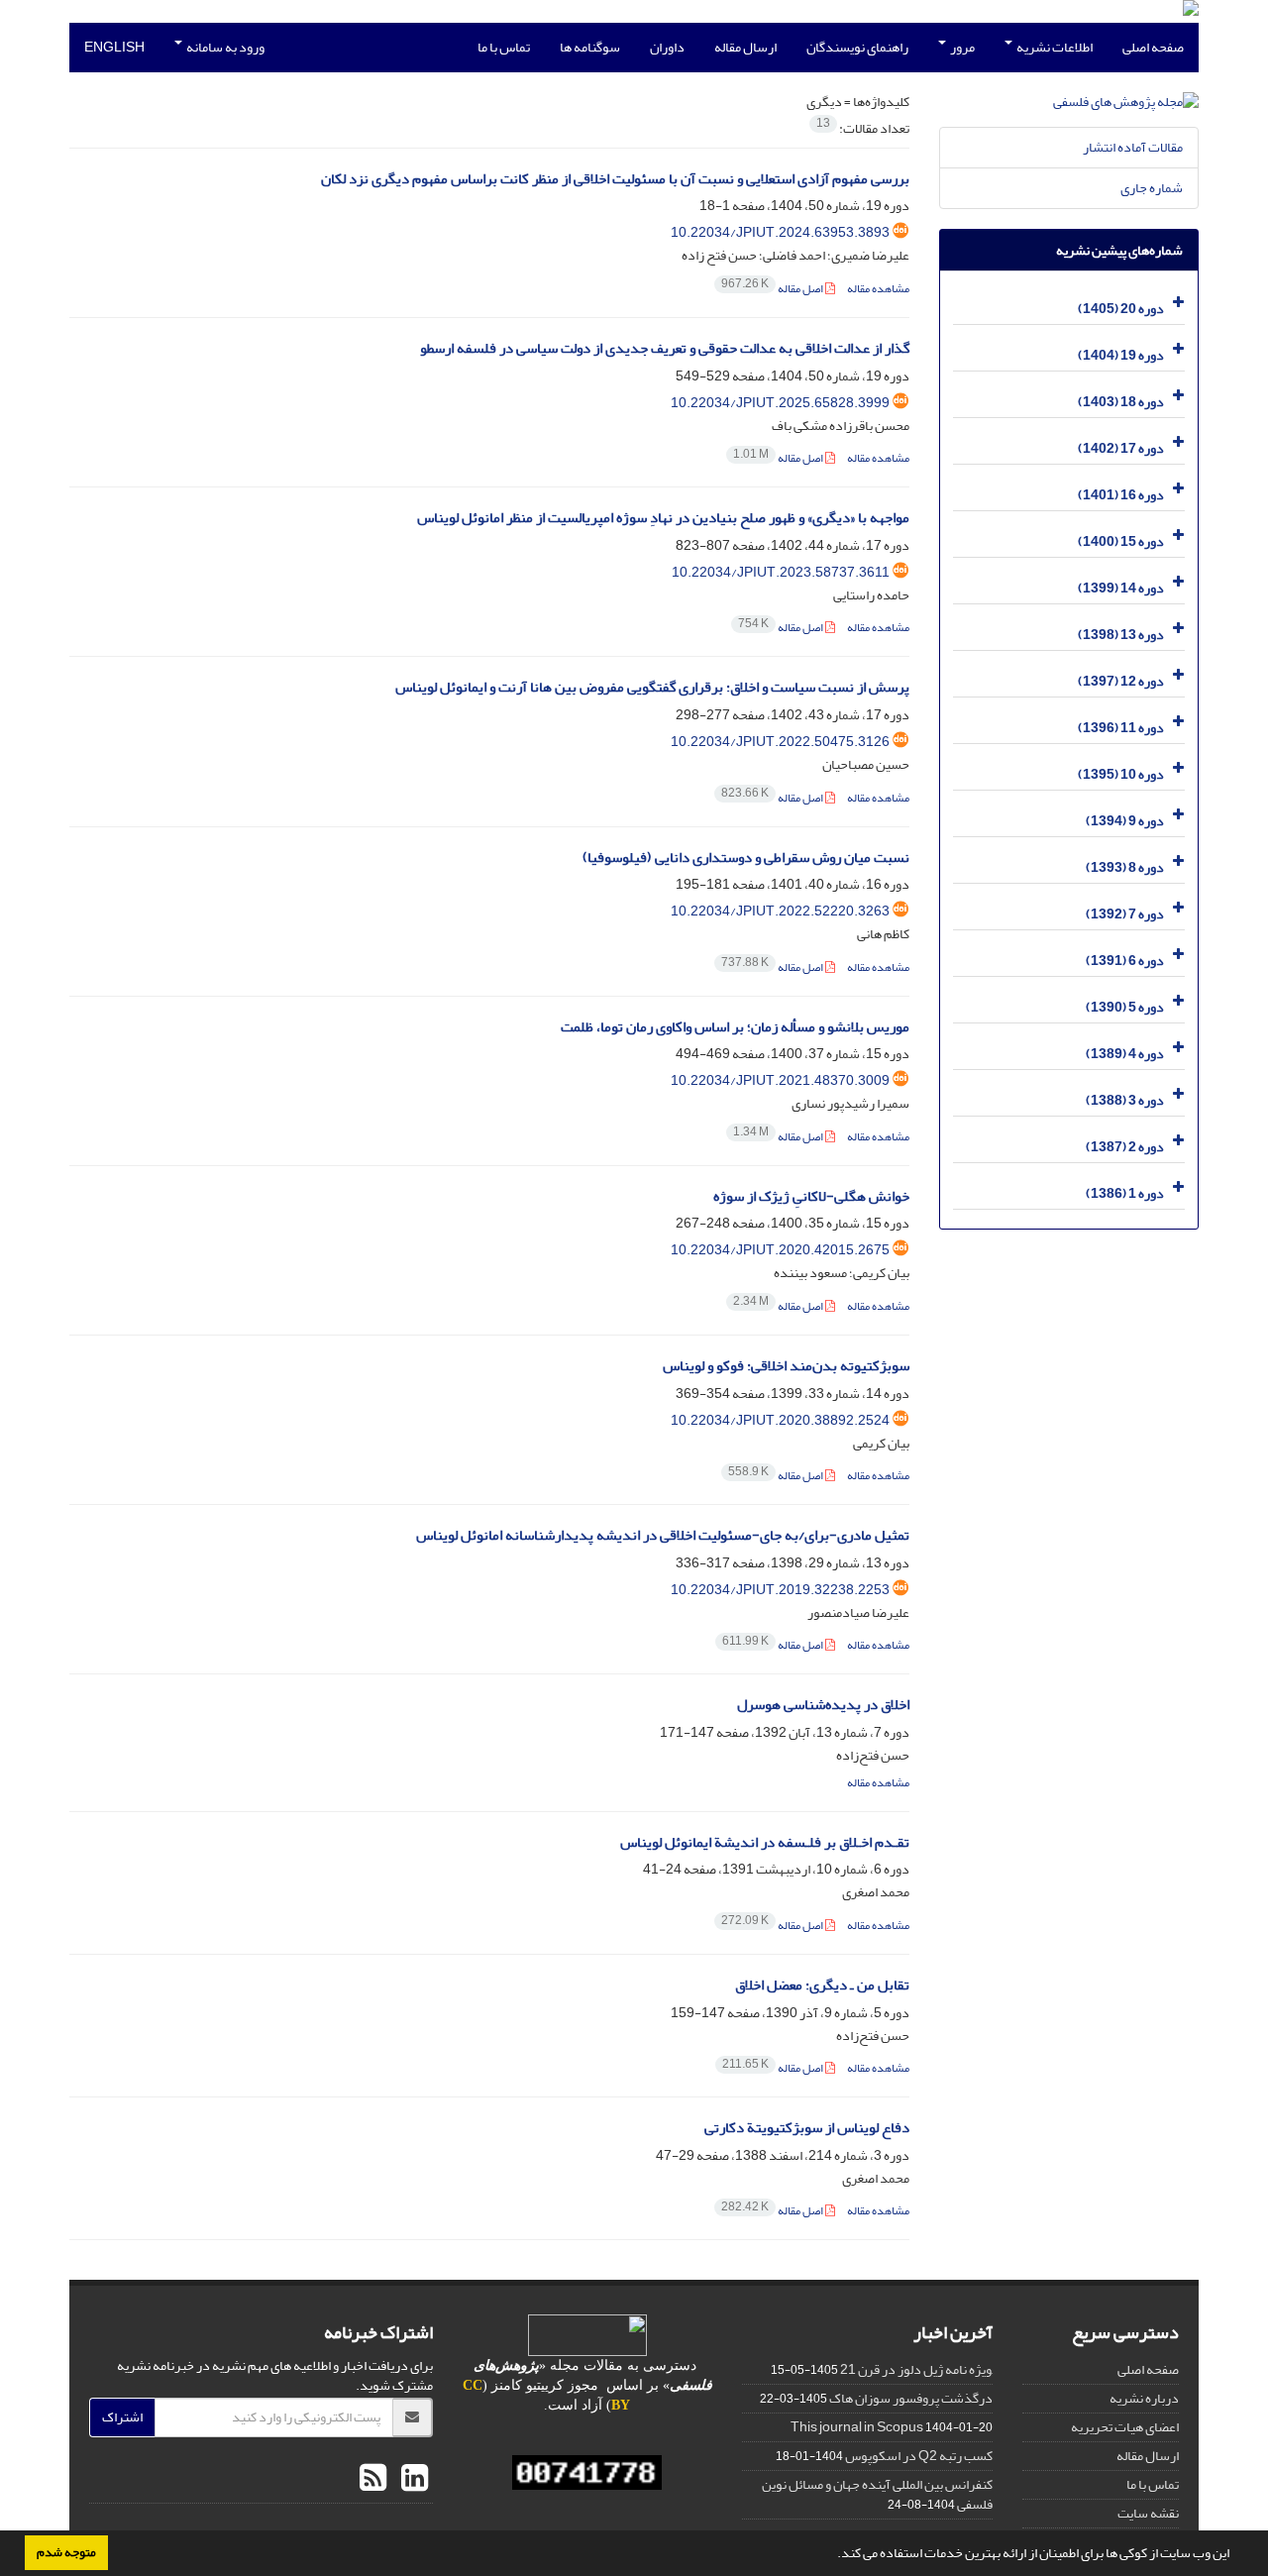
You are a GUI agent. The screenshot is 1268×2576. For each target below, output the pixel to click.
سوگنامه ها (590, 47)
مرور (961, 47)
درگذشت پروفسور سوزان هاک (911, 2398)
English (114, 47)
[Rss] (373, 2479)
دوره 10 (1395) (1121, 774)
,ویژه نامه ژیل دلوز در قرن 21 (916, 2369)
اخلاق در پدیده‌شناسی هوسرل (823, 1705)
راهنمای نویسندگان (857, 47)
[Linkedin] (412, 2479)
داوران (667, 47)
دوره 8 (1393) (1125, 867)
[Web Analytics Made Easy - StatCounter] (588, 2472)
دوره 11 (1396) (1121, 728)
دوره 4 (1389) (1125, 1054)
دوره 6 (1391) (1125, 961)
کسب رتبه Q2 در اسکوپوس (919, 2456)
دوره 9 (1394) (1125, 821)
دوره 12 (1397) (1121, 681)
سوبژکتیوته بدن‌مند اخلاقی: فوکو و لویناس (786, 1366)
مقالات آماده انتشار (1133, 147)
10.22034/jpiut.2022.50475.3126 (780, 742)
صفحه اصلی (1153, 47)
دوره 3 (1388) (1125, 1100)
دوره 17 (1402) (1121, 448)
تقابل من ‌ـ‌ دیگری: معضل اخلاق (822, 1985)
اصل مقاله (773, 289)
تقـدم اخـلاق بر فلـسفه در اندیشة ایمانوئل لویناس (765, 1842)
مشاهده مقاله (878, 289)
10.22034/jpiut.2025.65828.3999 (780, 403)
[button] (832, 2555)
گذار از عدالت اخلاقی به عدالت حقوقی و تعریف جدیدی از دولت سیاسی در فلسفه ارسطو (665, 348)
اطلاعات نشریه (1054, 47)
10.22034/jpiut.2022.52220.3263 (780, 911)
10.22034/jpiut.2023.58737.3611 (781, 572)
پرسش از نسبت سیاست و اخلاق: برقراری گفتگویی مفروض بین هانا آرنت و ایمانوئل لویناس (652, 687)
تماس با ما (504, 47)
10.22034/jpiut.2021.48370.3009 (780, 1080)
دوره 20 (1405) (1121, 309)
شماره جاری (1152, 188)
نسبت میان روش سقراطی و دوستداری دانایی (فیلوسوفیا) (746, 858)
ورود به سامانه (224, 47)
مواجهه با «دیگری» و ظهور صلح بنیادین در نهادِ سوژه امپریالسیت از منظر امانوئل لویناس (663, 518)
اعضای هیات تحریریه (1125, 2427)
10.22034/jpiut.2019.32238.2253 (780, 1590)
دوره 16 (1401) (1121, 495)
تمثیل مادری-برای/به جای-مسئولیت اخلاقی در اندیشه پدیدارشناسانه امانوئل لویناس (663, 1535)
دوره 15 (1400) (1121, 541)
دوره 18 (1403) (1121, 402)
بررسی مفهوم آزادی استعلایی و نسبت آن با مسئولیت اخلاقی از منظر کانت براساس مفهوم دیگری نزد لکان (615, 179)
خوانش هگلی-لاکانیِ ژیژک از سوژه (811, 1196)
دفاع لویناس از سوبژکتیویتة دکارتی (807, 2128)
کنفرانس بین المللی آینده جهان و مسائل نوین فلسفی (877, 2494)
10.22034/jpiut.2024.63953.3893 (780, 232)
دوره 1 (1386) (1125, 1193)
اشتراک (122, 2417)
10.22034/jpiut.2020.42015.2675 (780, 1250)
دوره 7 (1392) (1125, 914)
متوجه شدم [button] (66, 2552)
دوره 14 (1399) (1121, 588)
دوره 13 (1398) (1121, 635)
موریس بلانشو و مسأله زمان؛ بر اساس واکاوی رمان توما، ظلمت (735, 1027)
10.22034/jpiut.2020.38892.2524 (780, 1420)
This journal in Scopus (857, 2427)
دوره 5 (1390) (1125, 1007)
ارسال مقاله (745, 47)
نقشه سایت (1148, 2513)
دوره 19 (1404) (1121, 355)
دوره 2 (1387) (1125, 1147)
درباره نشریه (1144, 2398)
